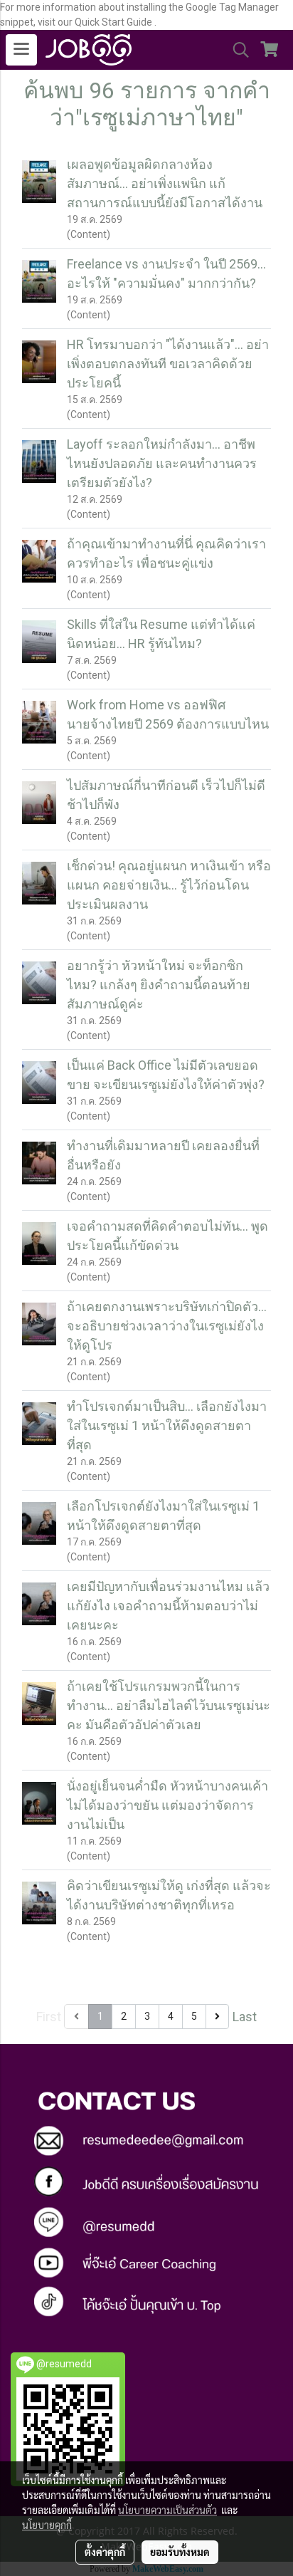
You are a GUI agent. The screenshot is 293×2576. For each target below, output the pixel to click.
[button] (236, 50)
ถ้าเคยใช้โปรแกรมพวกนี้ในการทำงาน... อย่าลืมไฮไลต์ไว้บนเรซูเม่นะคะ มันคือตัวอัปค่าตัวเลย (169, 1705)
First (49, 2017)
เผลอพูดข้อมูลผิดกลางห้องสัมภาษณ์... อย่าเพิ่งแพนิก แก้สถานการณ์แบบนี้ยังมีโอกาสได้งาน (165, 183)
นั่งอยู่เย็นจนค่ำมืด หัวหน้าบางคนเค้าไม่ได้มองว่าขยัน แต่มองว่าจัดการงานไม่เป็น (167, 1805)
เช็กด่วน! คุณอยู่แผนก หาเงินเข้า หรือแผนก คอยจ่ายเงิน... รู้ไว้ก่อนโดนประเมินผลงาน (169, 885)
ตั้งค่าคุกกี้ (105, 2552)
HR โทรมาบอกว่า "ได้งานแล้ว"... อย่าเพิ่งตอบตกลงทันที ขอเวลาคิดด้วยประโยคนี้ (168, 364)
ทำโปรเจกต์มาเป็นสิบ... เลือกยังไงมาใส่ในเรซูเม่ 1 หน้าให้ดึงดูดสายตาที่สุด (167, 1425)
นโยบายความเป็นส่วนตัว (167, 2510)
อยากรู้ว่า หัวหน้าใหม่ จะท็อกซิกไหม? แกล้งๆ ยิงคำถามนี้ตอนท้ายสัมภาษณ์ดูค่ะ (159, 985)
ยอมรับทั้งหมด (180, 2552)
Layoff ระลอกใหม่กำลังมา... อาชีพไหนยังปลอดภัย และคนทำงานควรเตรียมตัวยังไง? (162, 463)
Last (245, 2017)
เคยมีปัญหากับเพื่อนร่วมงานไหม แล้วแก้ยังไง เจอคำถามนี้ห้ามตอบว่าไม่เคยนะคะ (168, 1606)
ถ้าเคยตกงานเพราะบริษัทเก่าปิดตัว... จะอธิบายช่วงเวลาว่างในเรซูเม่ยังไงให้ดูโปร (167, 1326)
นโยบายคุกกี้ (47, 2525)
